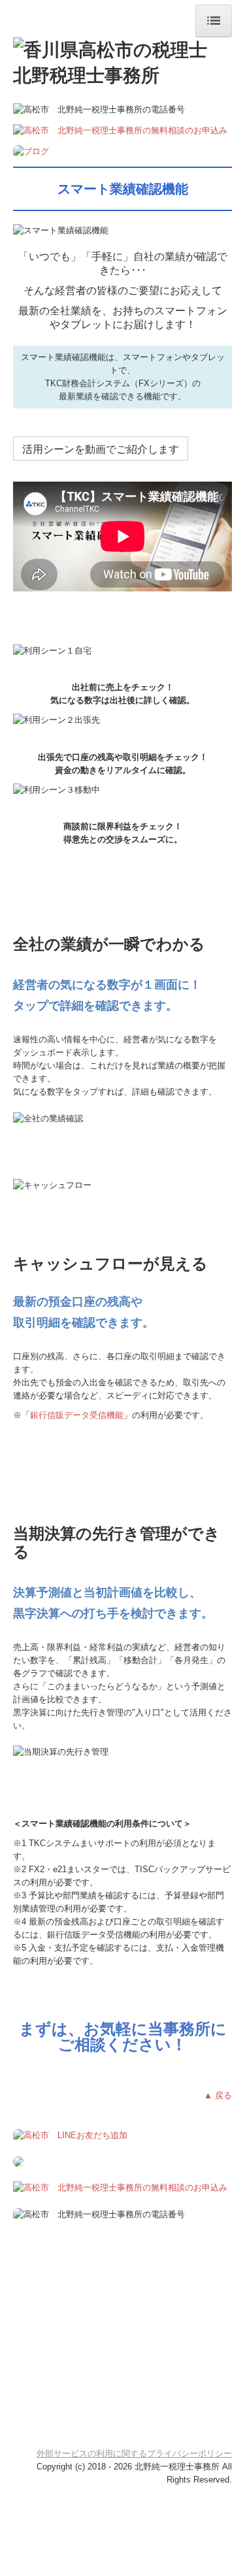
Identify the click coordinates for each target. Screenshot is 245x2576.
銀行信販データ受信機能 (77, 1415)
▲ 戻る (218, 2095)
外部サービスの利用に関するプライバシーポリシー (134, 2453)
